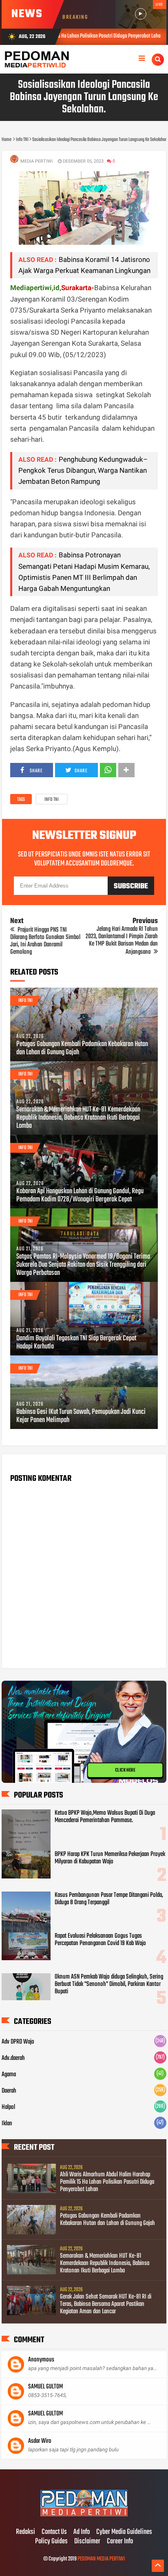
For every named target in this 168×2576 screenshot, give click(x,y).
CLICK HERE (125, 1770)
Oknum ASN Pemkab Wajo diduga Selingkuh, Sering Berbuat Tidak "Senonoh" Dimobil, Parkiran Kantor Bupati (109, 1984)
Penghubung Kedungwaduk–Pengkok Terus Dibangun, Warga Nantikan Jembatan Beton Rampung (83, 470)
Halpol (8, 2107)
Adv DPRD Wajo (18, 2042)
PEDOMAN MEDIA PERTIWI (101, 2559)
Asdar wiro (40, 2441)
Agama (9, 2075)
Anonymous (41, 2360)
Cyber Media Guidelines (124, 2532)
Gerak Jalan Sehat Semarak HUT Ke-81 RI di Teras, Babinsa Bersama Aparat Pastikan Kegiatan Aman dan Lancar (106, 2304)
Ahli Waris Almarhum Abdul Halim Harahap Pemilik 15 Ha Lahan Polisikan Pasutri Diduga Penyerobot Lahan (107, 2182)
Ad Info (82, 2532)
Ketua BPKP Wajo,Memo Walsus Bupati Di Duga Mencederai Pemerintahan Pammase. (105, 1817)
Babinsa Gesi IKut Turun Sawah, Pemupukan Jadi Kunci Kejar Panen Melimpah (81, 1416)
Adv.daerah (13, 2058)
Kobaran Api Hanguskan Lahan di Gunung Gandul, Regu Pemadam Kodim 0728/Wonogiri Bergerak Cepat (80, 1196)
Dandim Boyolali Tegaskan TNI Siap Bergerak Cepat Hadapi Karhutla (76, 1343)
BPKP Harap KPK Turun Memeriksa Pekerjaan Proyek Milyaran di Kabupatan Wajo (110, 1858)
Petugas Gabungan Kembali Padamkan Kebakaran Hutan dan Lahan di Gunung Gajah (82, 1049)
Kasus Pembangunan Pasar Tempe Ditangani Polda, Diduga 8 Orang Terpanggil (109, 1899)
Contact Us (54, 2532)
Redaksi (25, 2532)
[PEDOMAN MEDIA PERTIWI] (84, 2515)
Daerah (9, 2091)
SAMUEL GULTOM (45, 2387)
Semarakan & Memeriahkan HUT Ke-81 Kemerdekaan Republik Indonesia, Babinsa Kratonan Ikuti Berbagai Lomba (78, 1118)
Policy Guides (51, 2542)
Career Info (120, 2542)
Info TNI (52, 800)
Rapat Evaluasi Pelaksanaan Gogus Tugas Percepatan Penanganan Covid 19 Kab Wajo (100, 1940)
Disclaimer (87, 2542)
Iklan (7, 2124)
